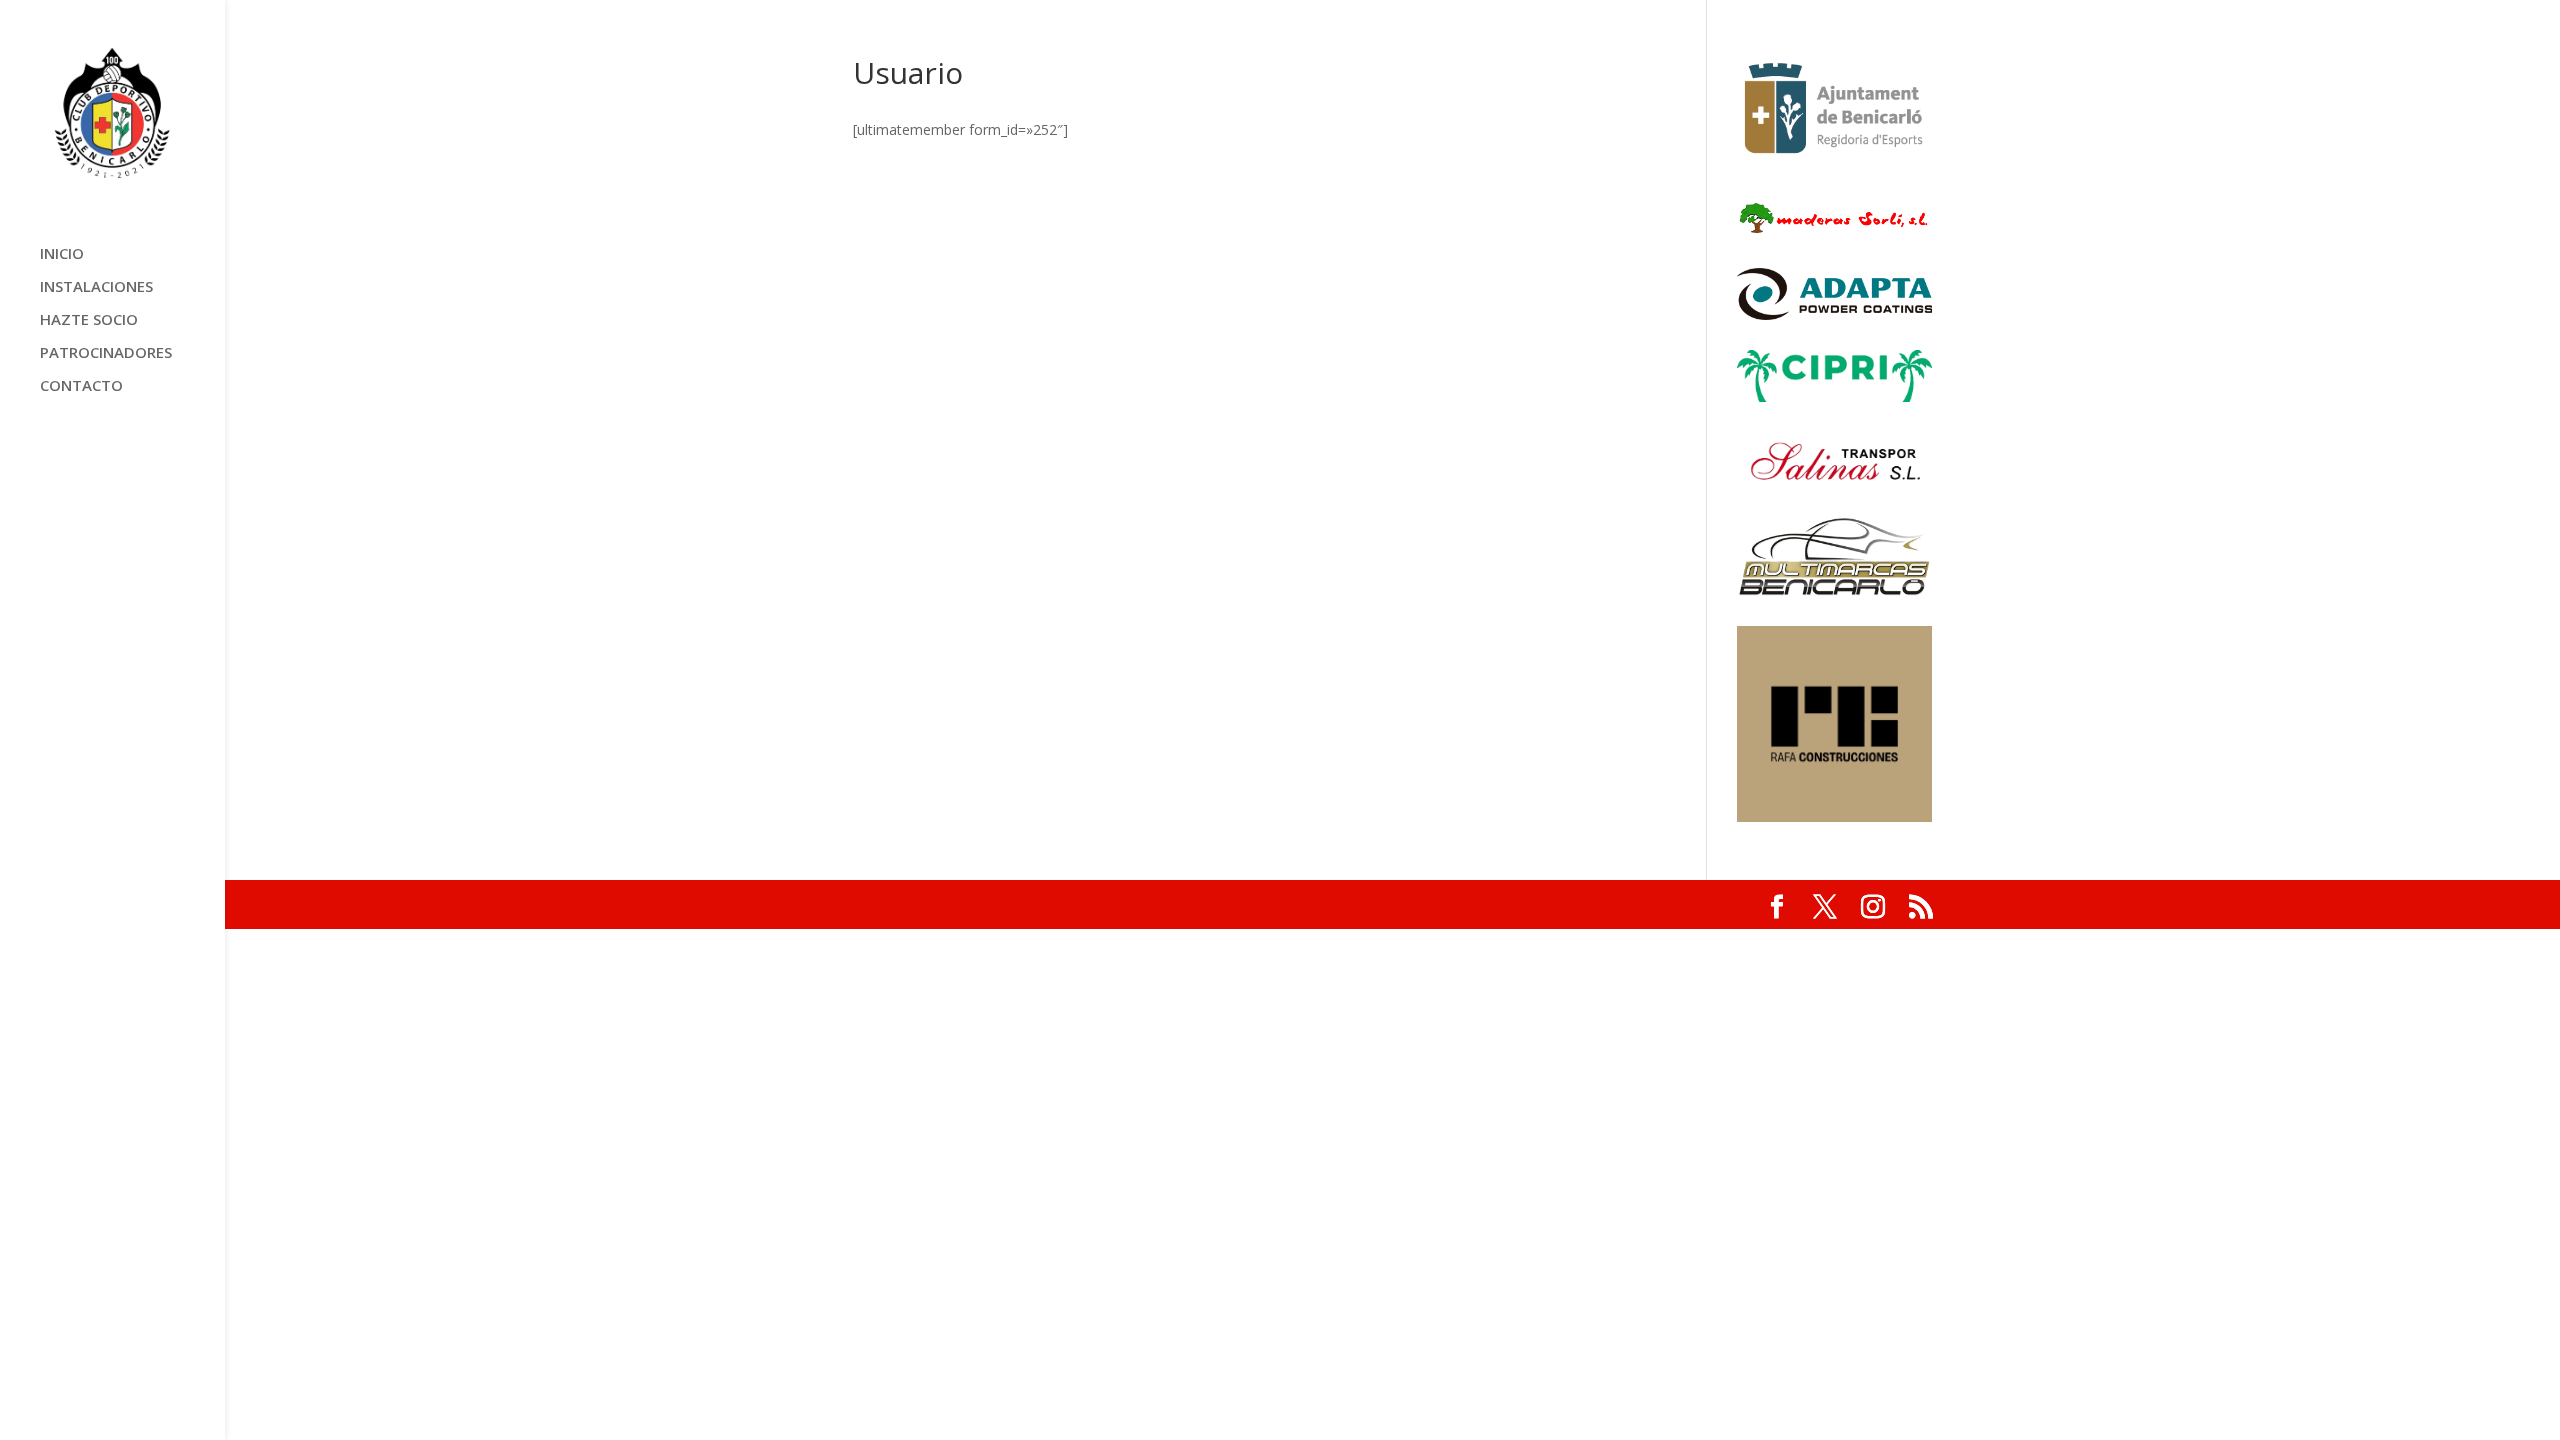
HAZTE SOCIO (89, 320)
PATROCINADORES (106, 353)
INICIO (62, 254)
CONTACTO (81, 386)
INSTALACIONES (96, 287)
